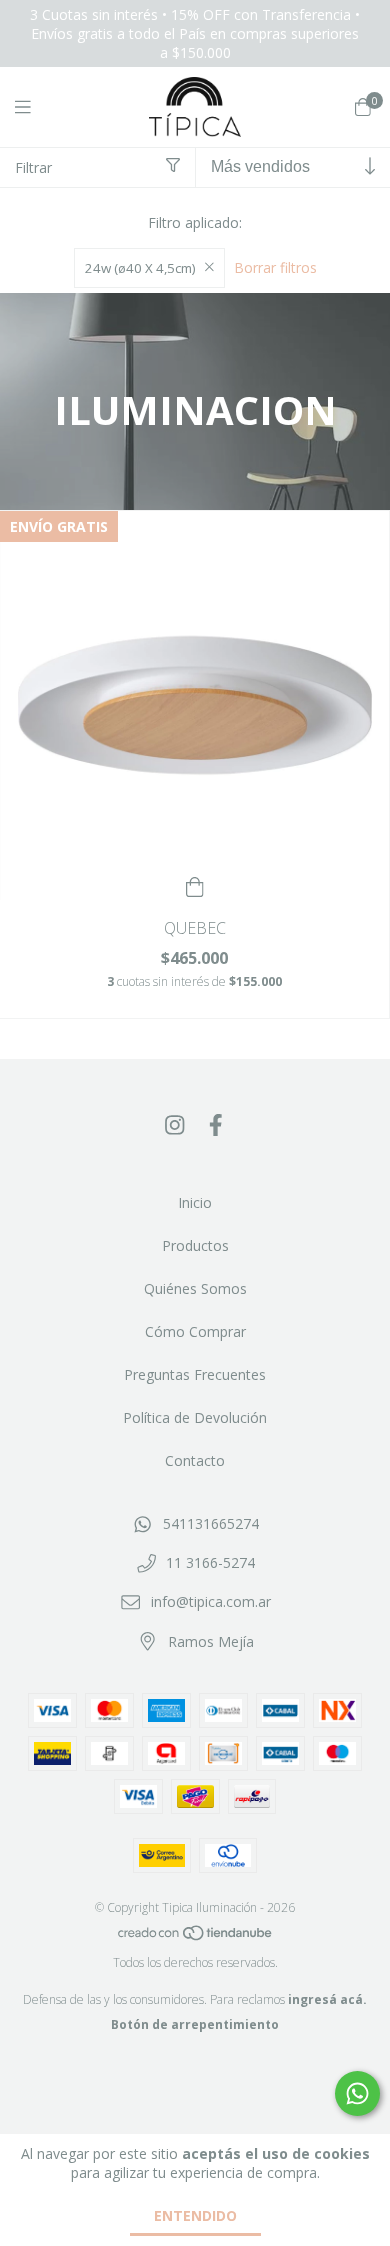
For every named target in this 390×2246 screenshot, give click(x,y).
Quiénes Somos (195, 1288)
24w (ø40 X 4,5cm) (140, 268)
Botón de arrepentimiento (195, 2024)
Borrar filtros (275, 267)
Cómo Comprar (195, 1331)
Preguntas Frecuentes (195, 1374)
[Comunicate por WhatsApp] (357, 2093)
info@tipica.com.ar (211, 1601)
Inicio (195, 1202)
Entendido (195, 2215)
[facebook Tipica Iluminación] (216, 1124)
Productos (195, 1245)
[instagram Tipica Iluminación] (175, 1124)
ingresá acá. (327, 1999)
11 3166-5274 (210, 1562)
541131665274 (211, 1523)
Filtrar (33, 167)
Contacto (195, 1460)
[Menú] (35, 107)
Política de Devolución (195, 1417)
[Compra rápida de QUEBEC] (195, 884)
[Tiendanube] (196, 1937)
